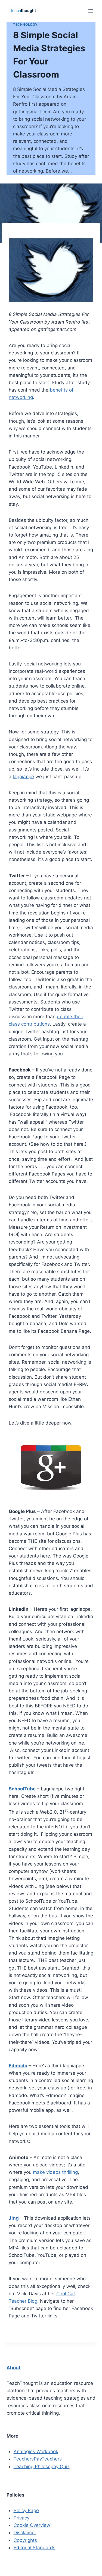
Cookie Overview (32, 2525)
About (14, 2368)
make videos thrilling (55, 2172)
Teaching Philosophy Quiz (42, 2467)
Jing (14, 2218)
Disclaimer (25, 2533)
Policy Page (26, 2510)
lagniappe (23, 777)
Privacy (21, 2518)
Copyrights (25, 2540)
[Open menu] (90, 11)
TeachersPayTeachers (38, 2459)
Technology (25, 24)
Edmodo (18, 2066)
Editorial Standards (35, 2548)
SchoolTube (22, 1789)
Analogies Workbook (36, 2451)
